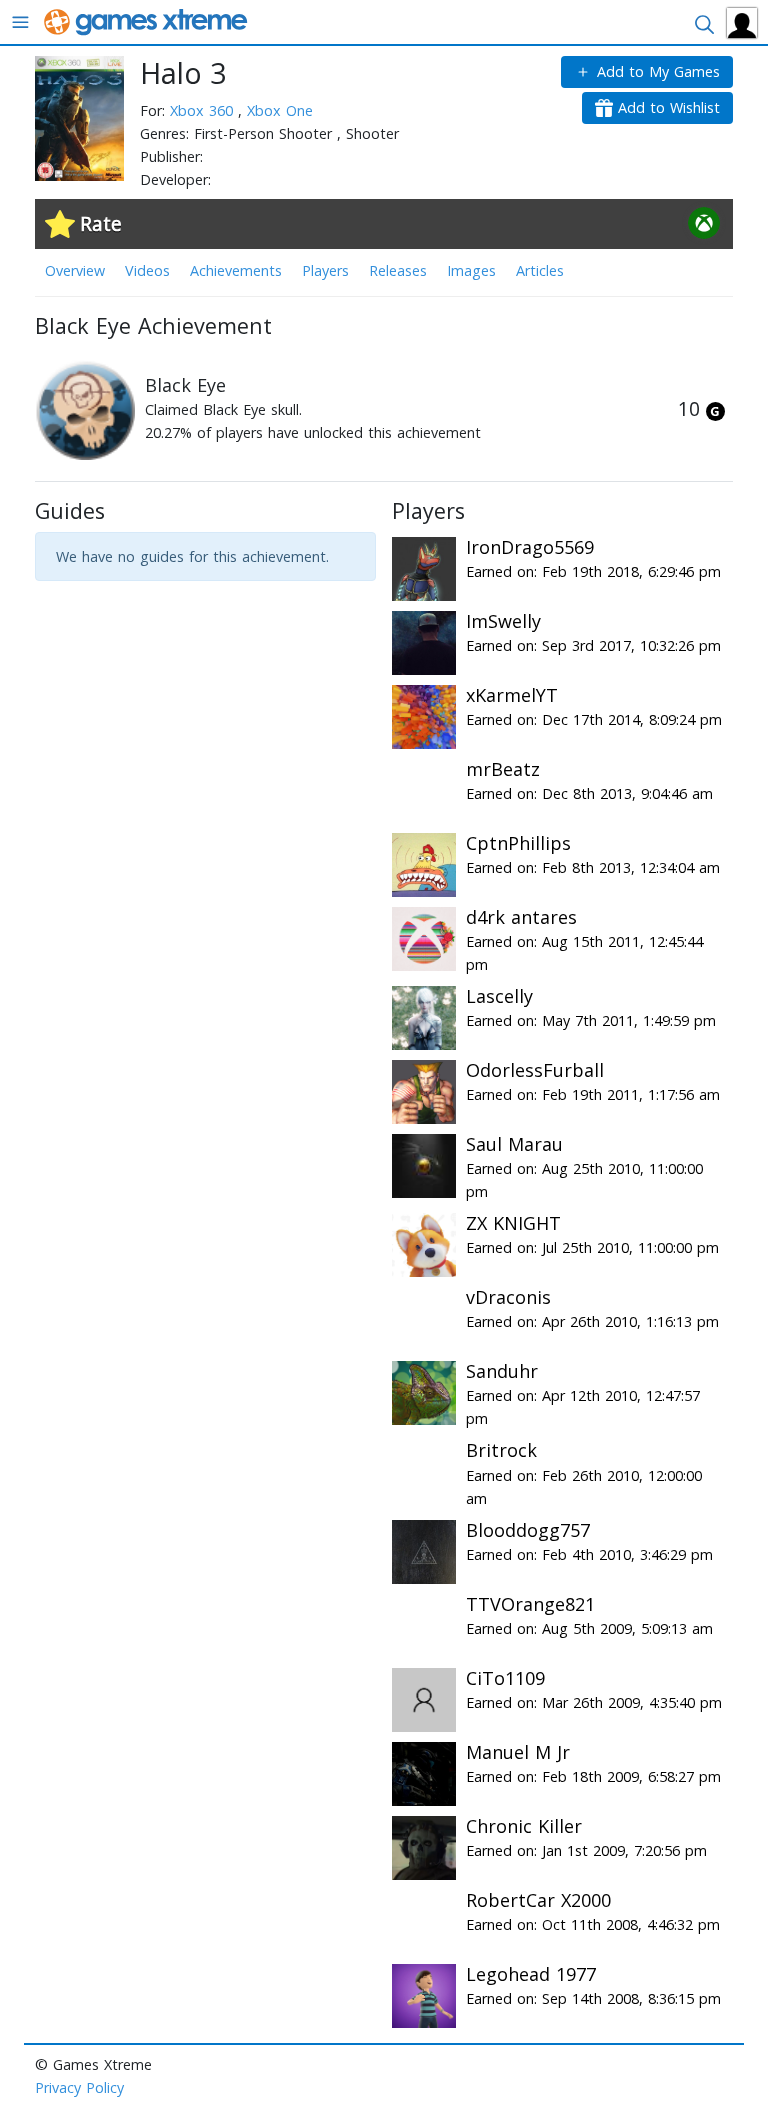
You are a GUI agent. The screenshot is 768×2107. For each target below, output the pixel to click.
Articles (540, 270)
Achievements (236, 270)
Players (325, 270)
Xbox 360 (204, 110)
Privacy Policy (79, 2087)
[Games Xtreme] (147, 20)
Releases (398, 270)
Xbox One (280, 110)
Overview (75, 270)
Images (471, 270)
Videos (147, 270)
